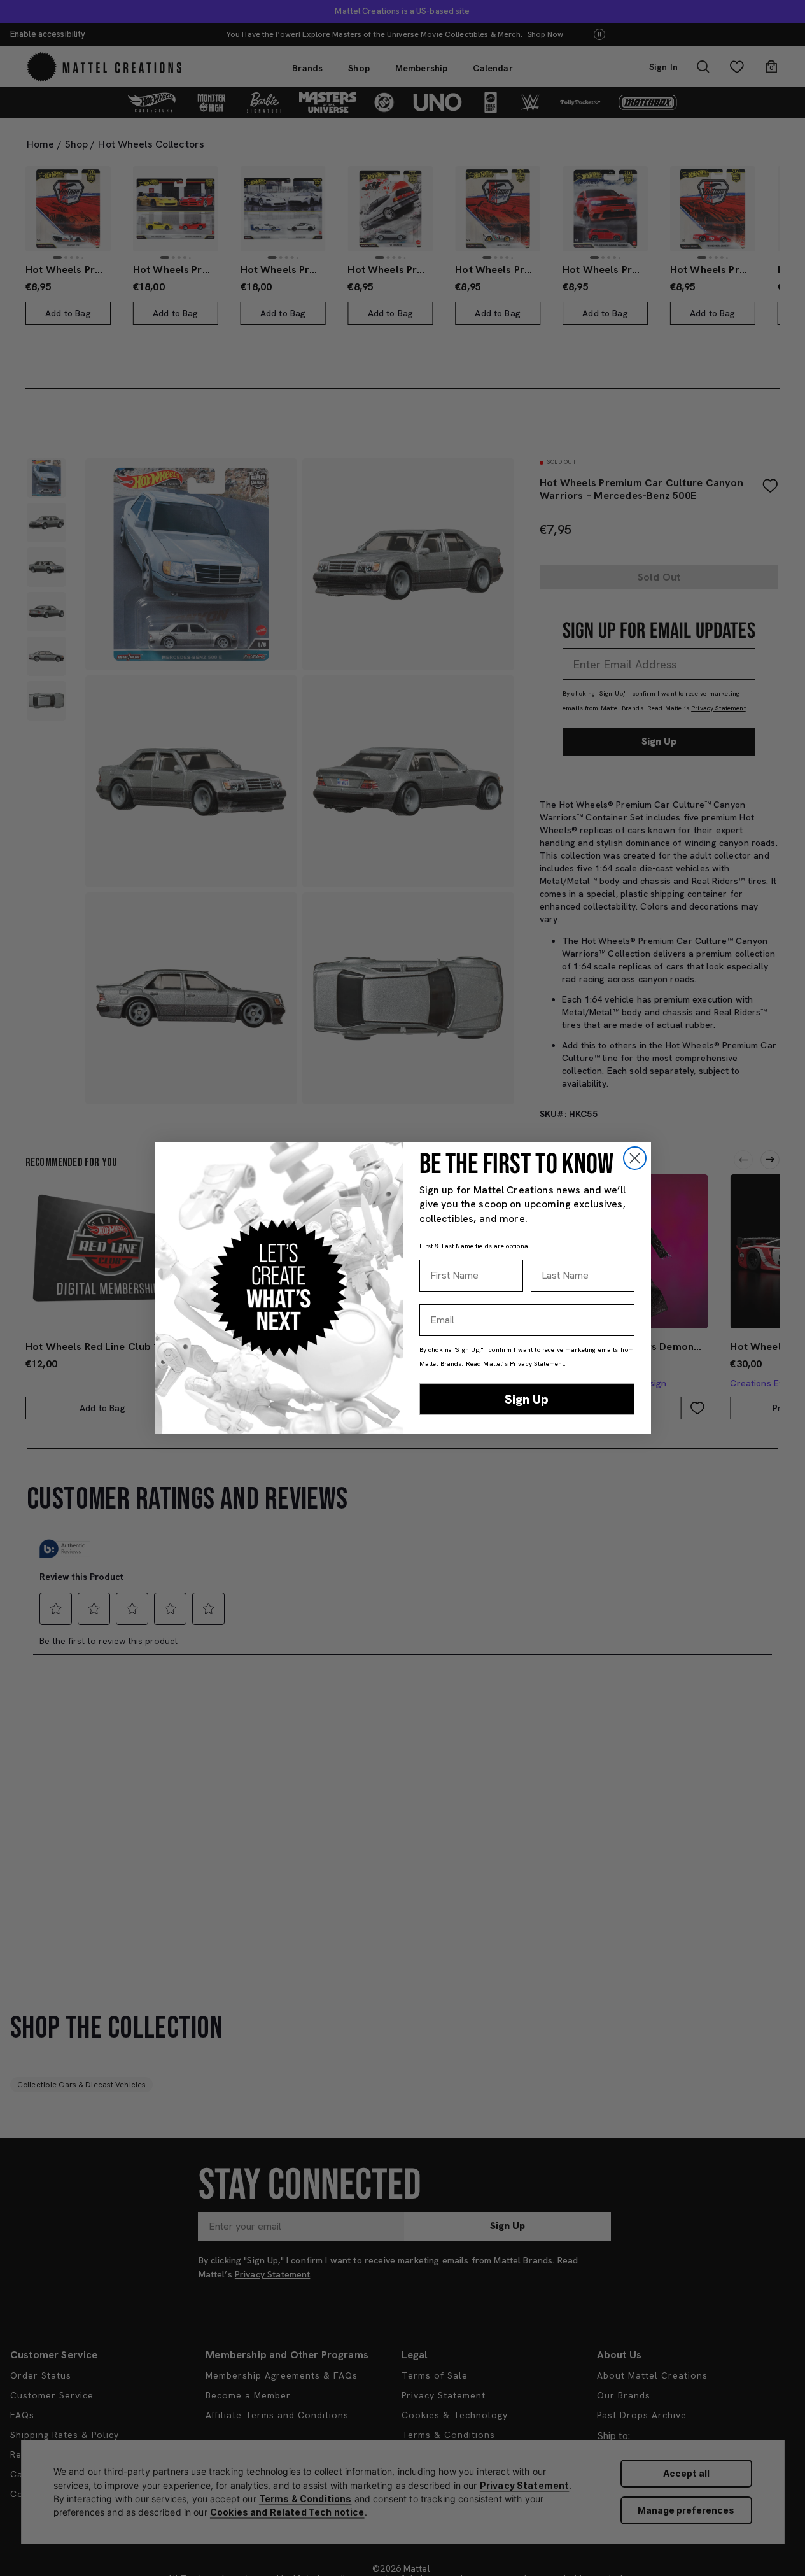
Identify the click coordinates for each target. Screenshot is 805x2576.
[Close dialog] (635, 1158)
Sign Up (527, 1399)
